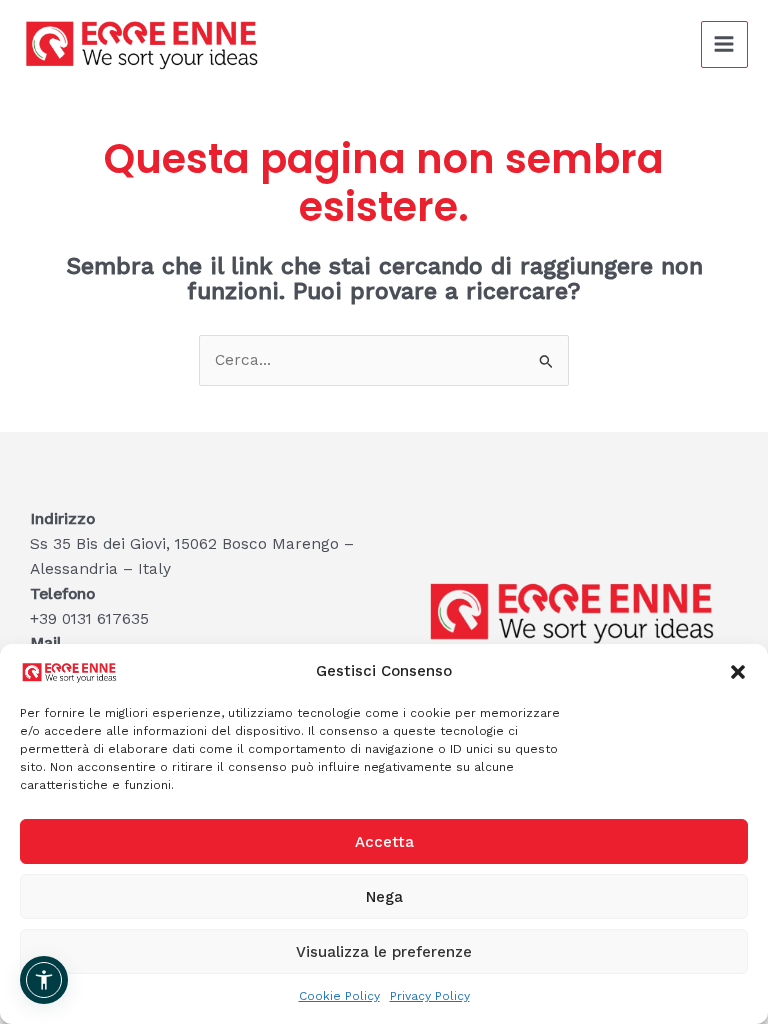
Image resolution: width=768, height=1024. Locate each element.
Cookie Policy (339, 996)
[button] (738, 672)
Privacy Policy (430, 996)
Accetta (384, 842)
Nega (384, 897)
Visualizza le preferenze (384, 952)
